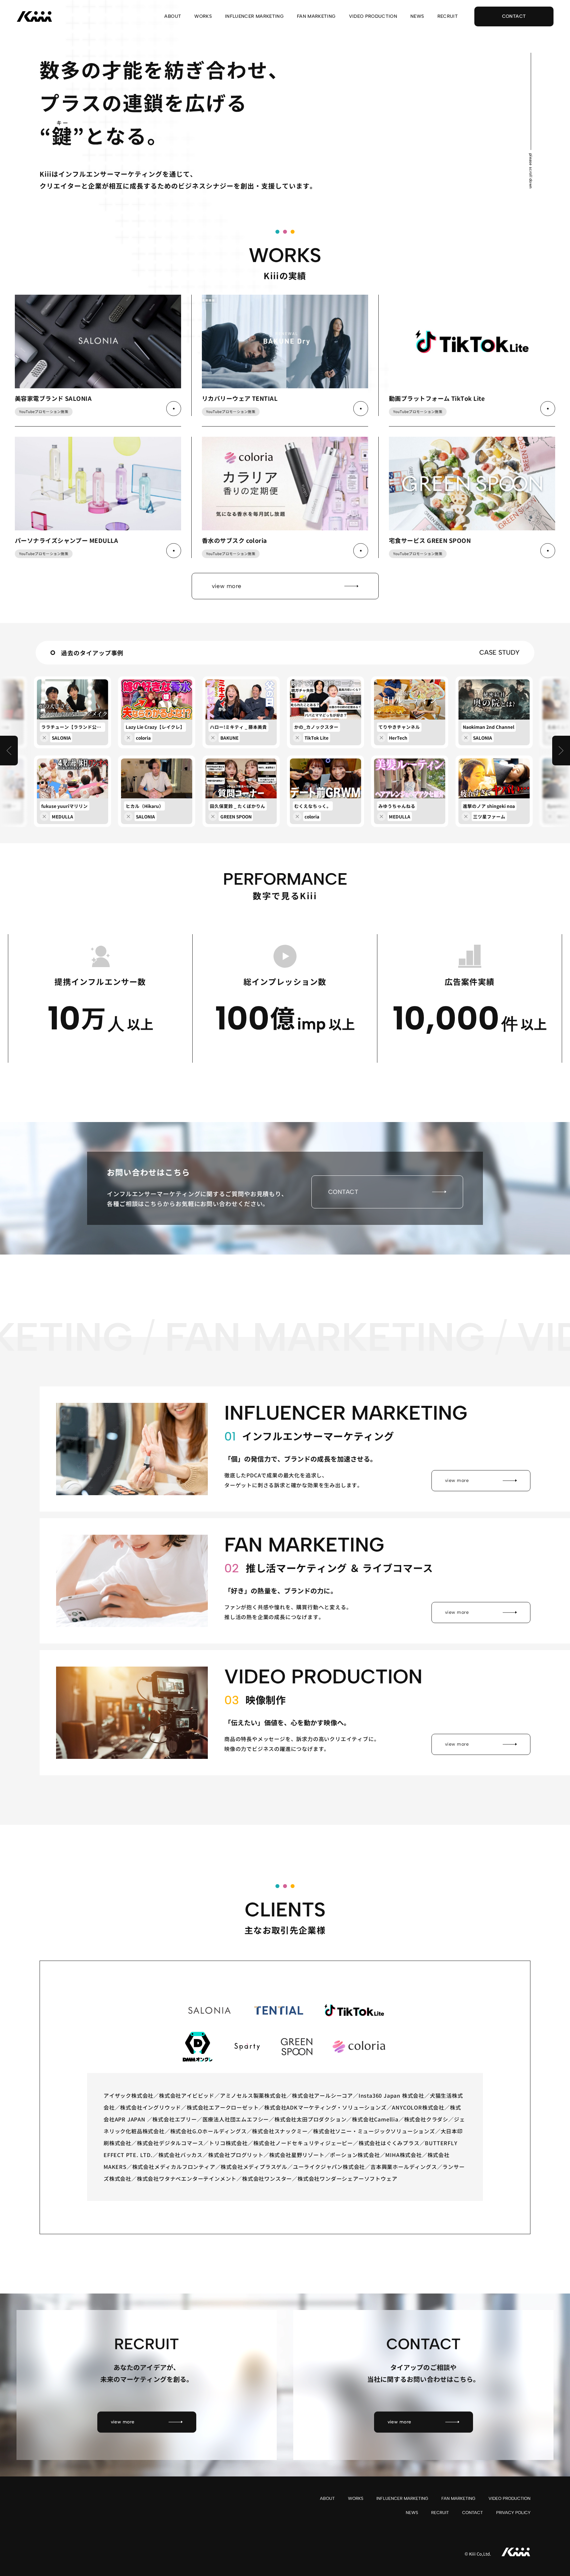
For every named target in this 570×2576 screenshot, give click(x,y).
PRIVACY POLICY (513, 2513)
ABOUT (173, 17)
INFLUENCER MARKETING (254, 17)
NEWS (417, 17)
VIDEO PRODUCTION (373, 17)
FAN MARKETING (316, 17)
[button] (9, 751)
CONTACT (473, 2513)
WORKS (203, 17)
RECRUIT (448, 17)
